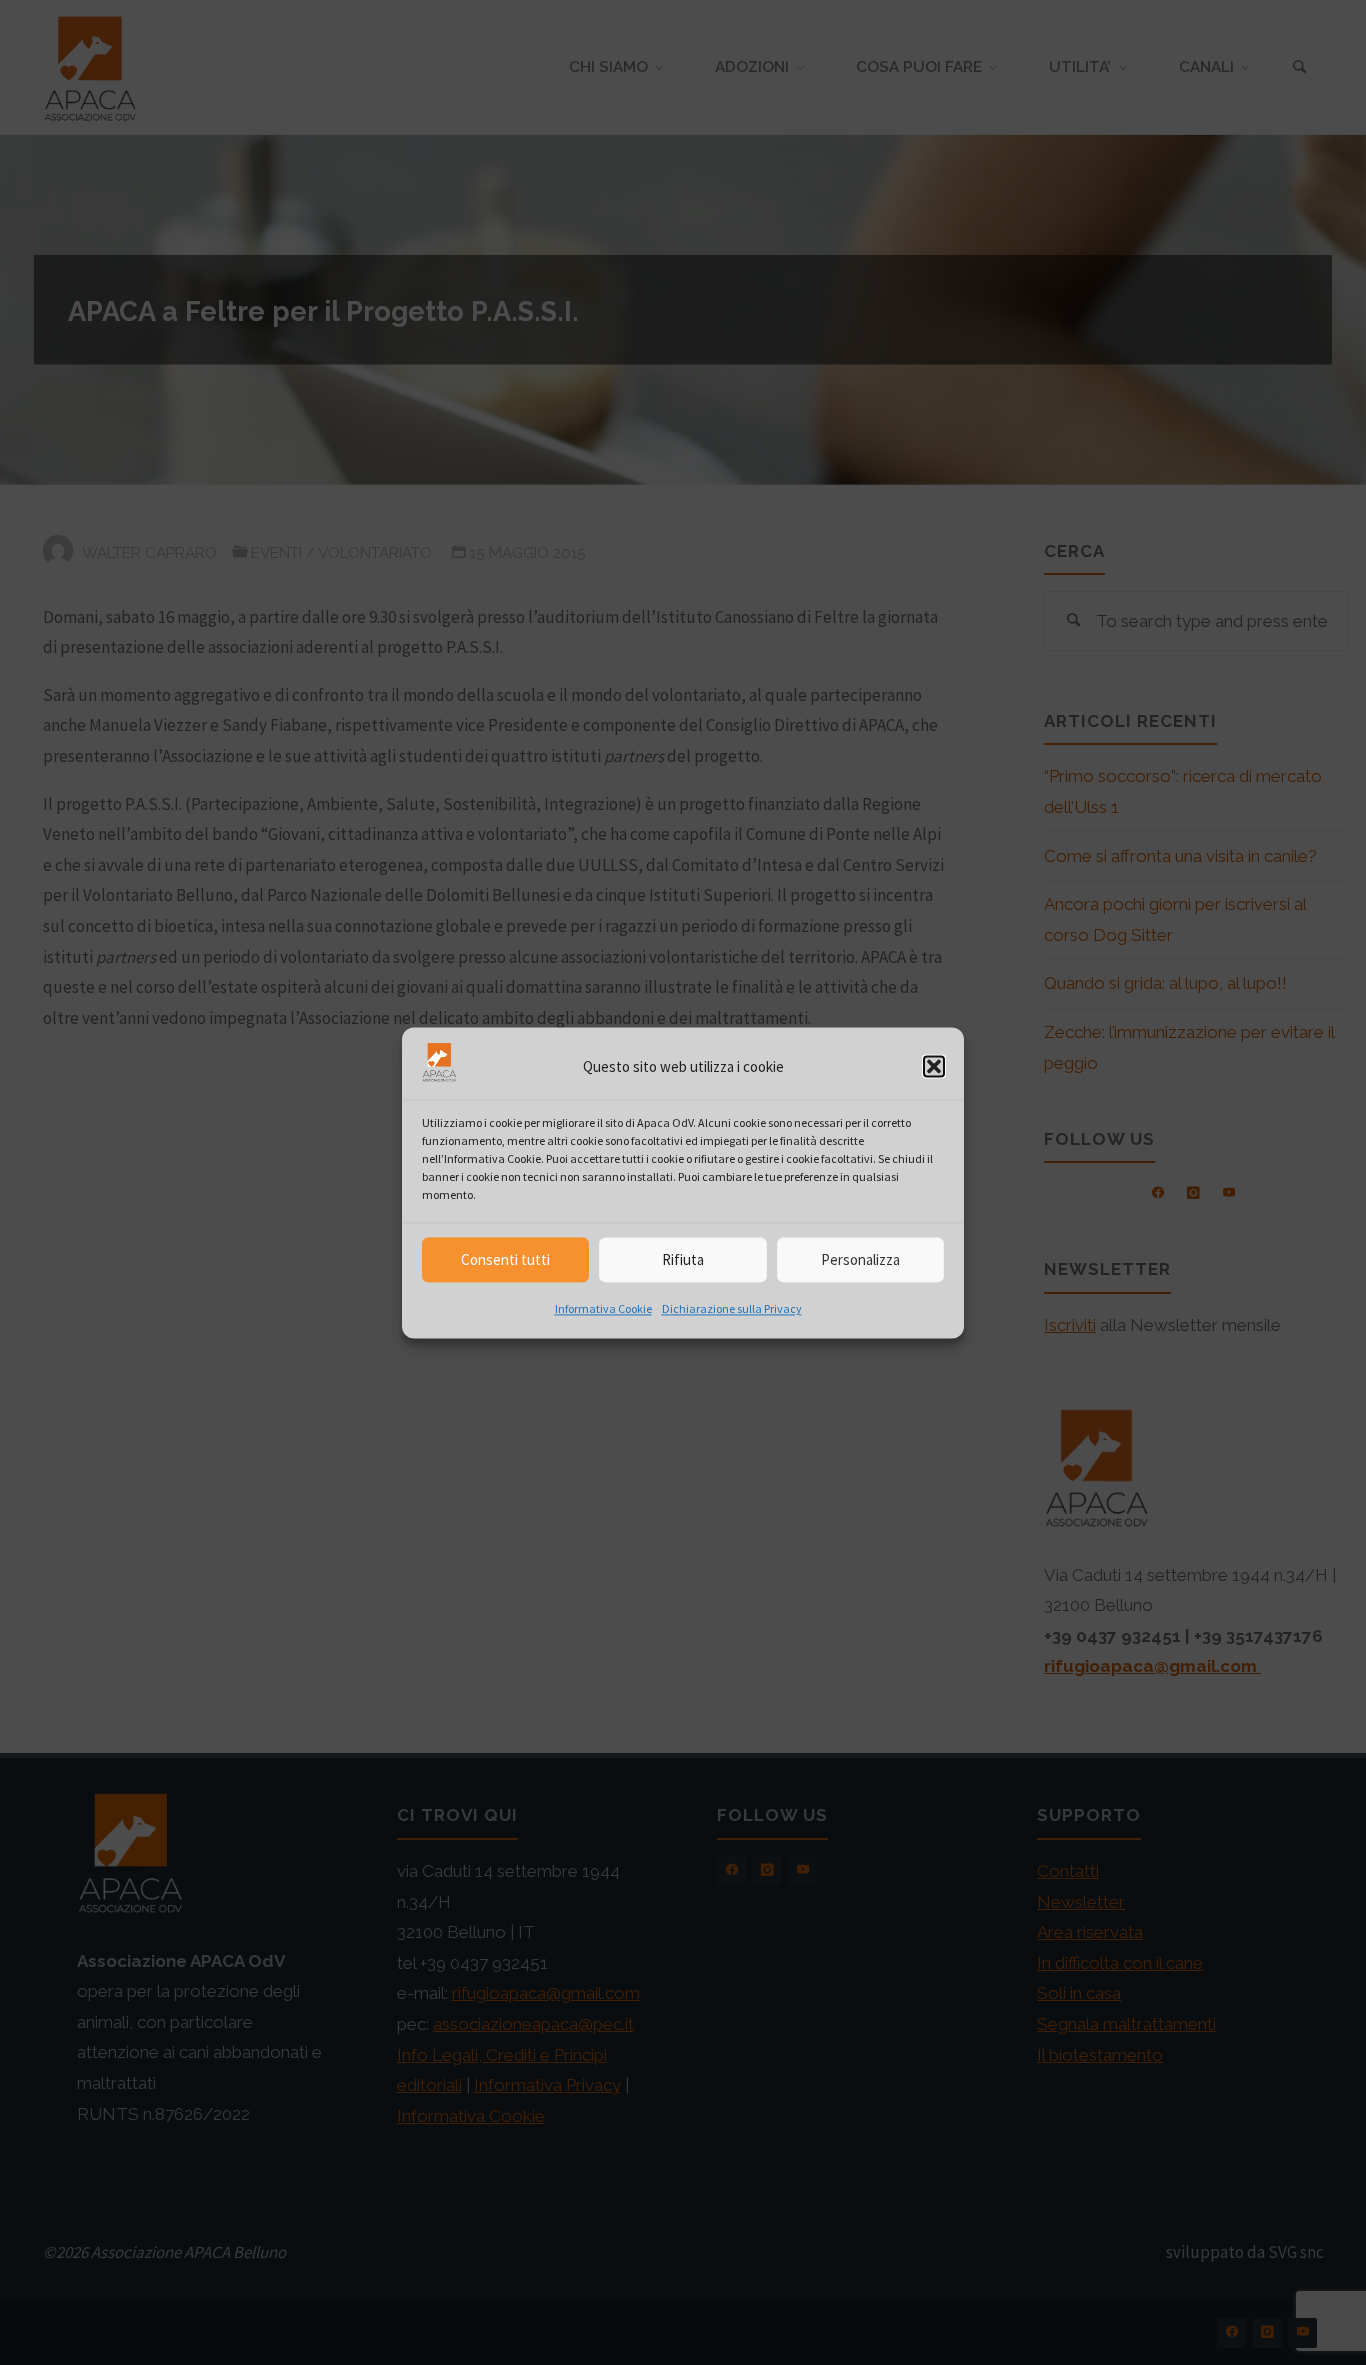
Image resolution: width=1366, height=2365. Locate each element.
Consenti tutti (505, 1259)
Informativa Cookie (603, 1309)
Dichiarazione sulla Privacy (732, 1309)
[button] (934, 1067)
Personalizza (860, 1259)
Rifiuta (683, 1259)
